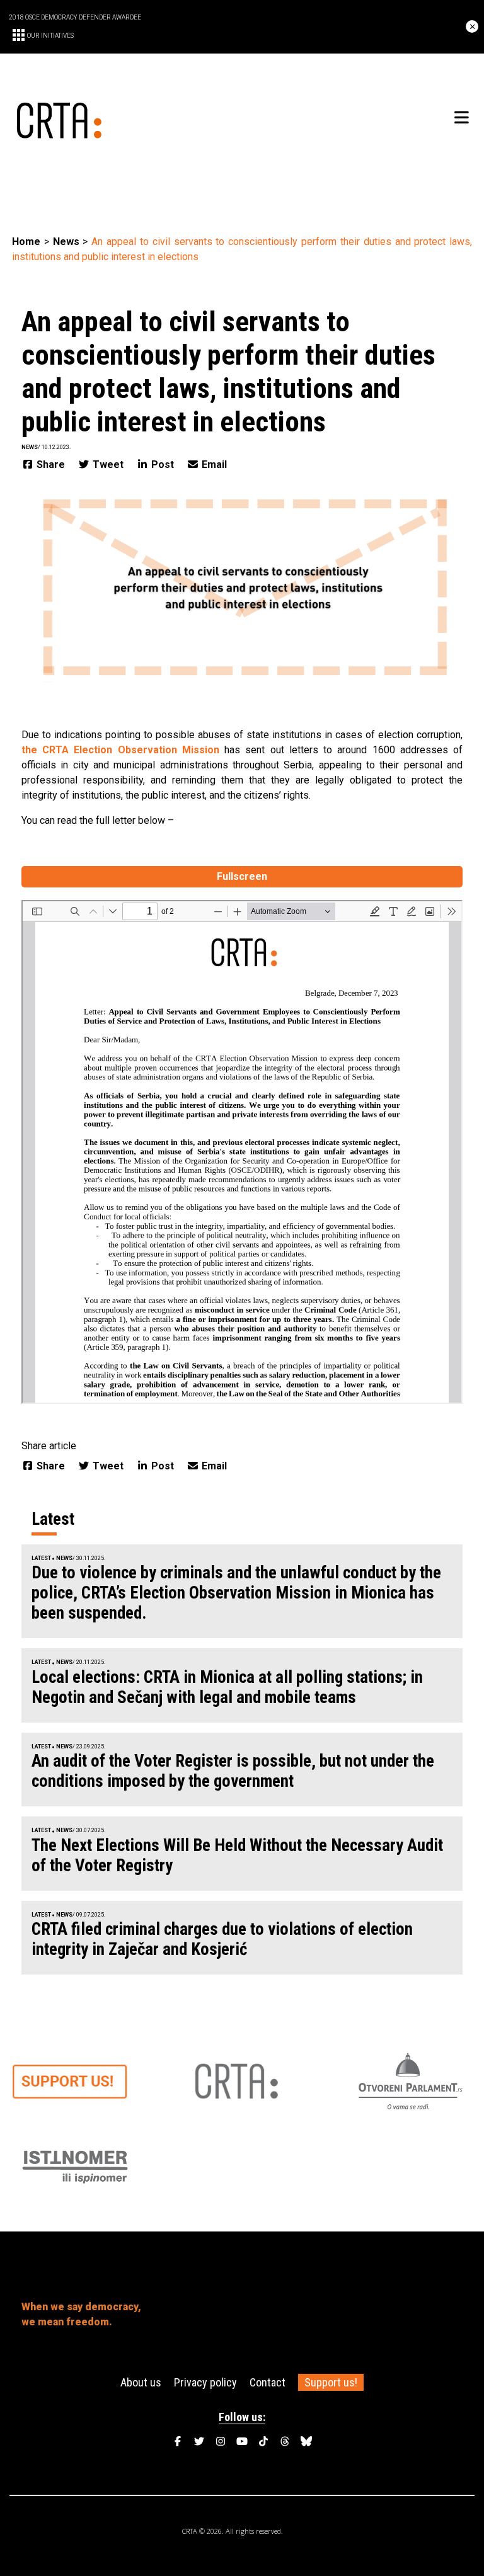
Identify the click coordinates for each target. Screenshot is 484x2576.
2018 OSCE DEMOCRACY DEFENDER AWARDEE (75, 17)
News (66, 242)
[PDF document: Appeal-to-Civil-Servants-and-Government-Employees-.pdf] (242, 1152)
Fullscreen (242, 876)
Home (26, 242)
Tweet (108, 464)
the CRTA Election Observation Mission (120, 750)
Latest (41, 1558)
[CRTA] (127, 118)
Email (213, 464)
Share (51, 464)
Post (163, 464)
